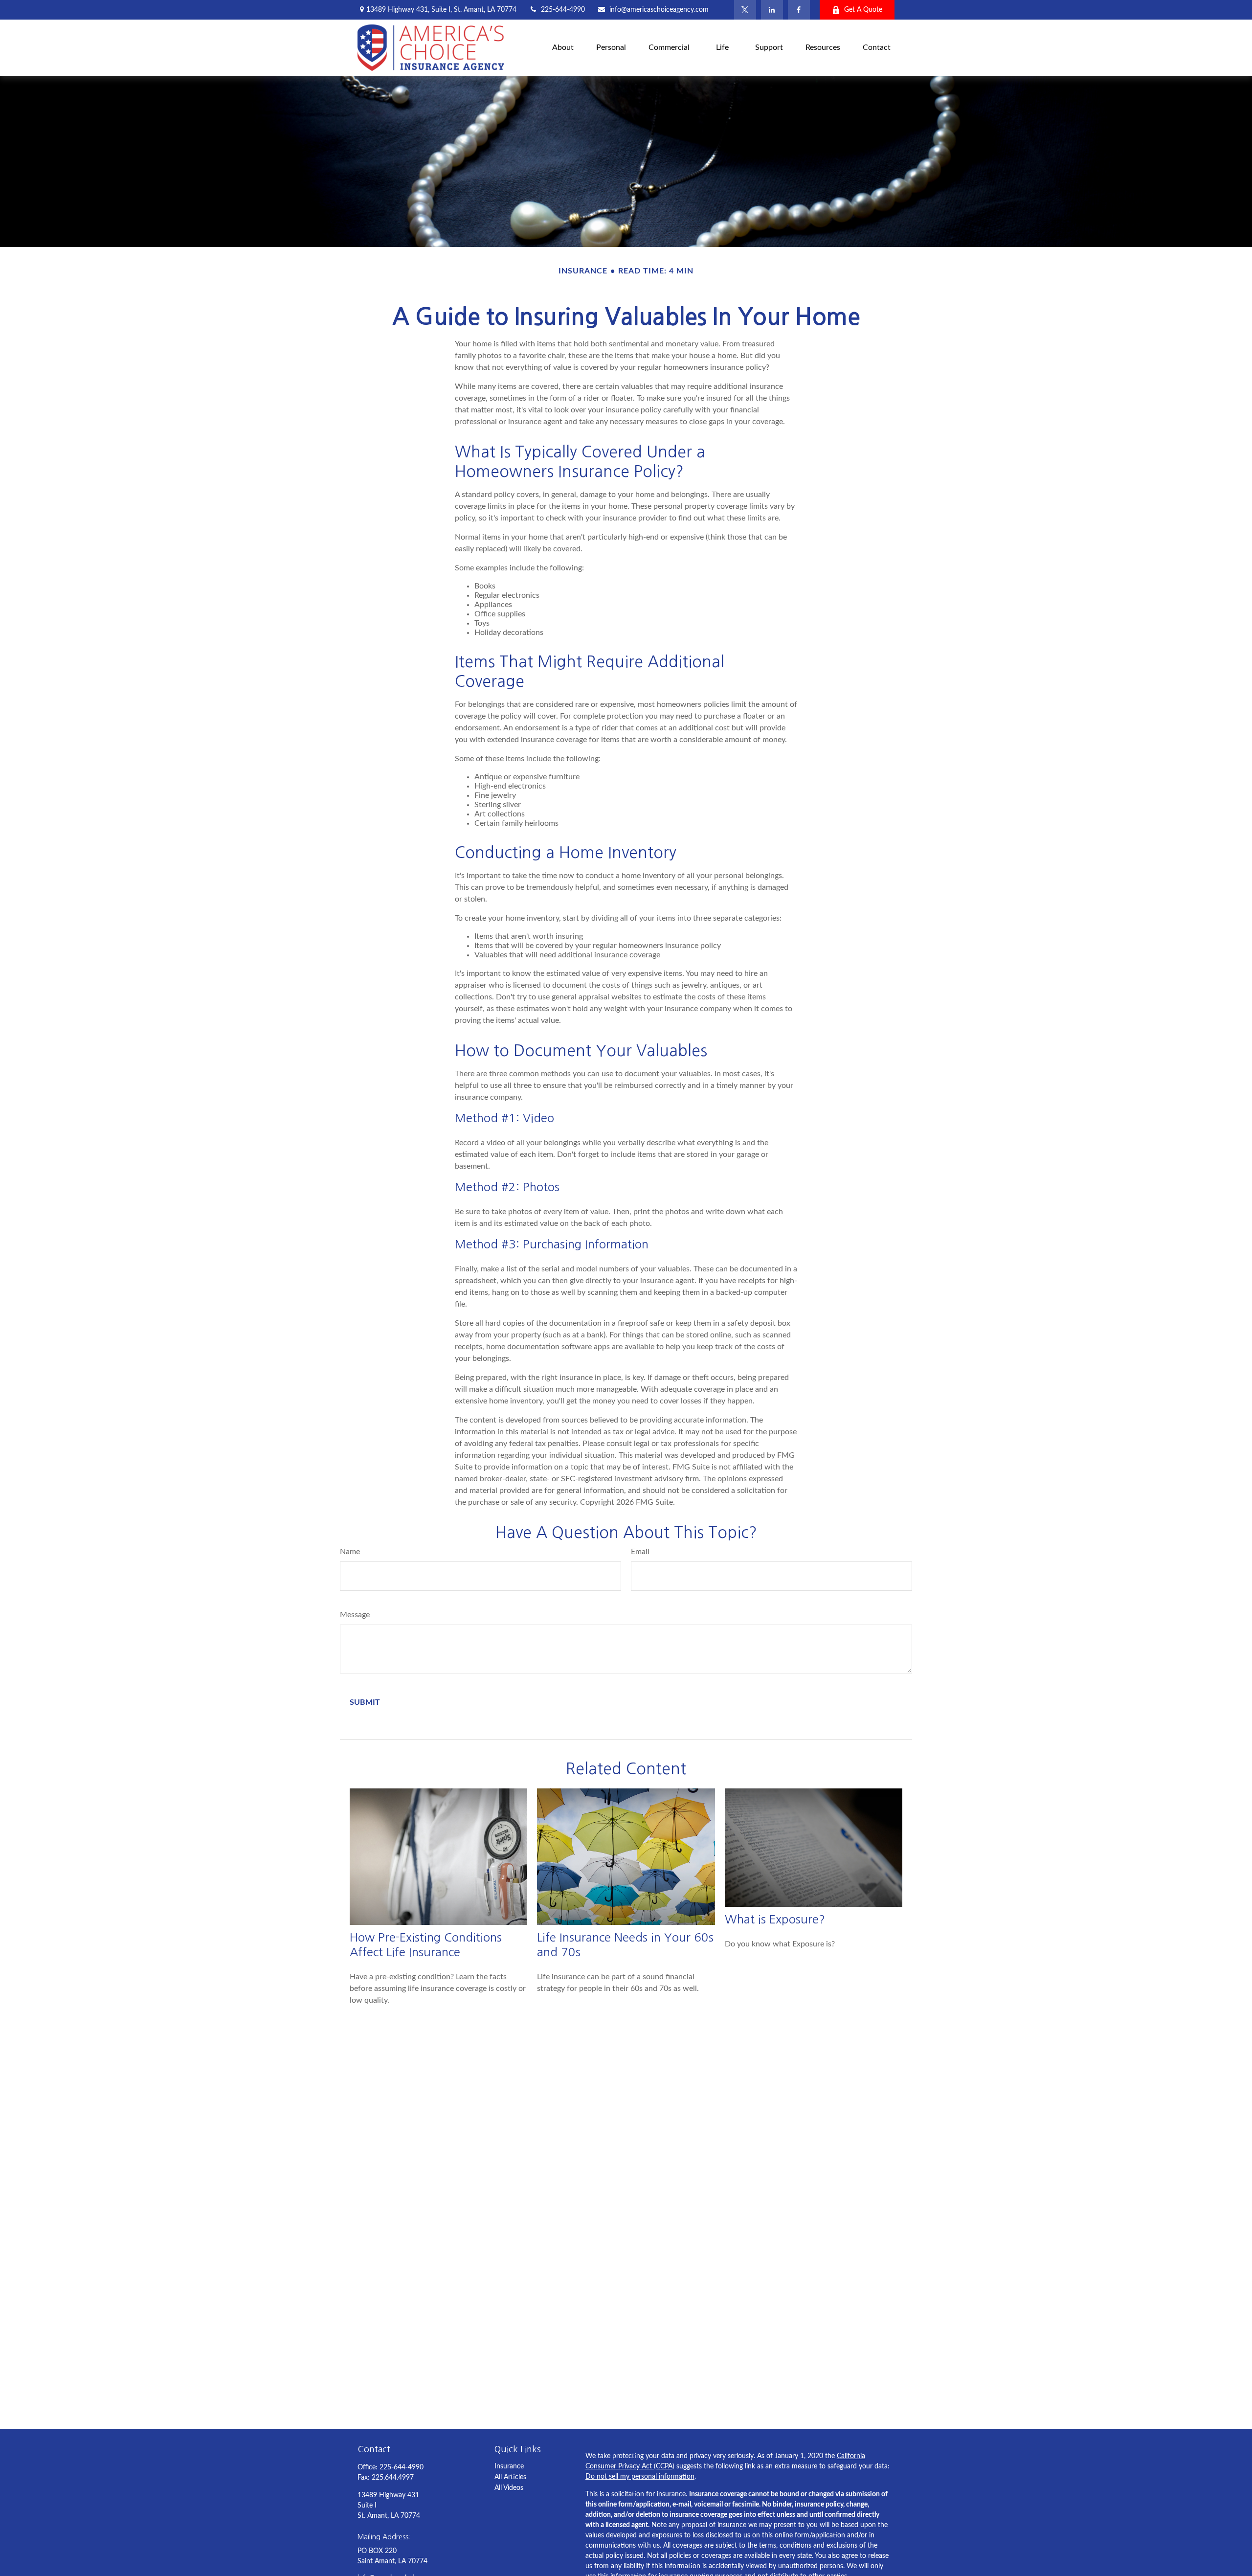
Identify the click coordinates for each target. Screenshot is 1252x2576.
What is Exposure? (775, 1919)
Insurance (509, 2466)
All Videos (509, 2488)
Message (355, 1615)
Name (350, 1552)
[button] (563, 48)
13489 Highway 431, (441, 10)
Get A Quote (863, 10)
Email (640, 1552)
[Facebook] (799, 10)
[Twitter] (745, 10)
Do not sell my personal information (640, 2477)
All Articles (510, 2477)
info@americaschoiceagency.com (659, 10)
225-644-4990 (563, 10)
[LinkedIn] (772, 10)
